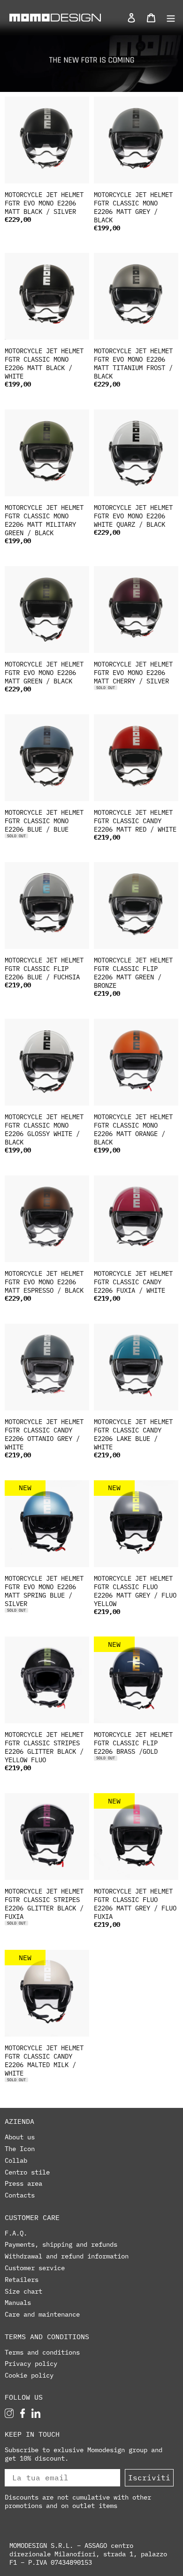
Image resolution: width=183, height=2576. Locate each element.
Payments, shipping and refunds (61, 2244)
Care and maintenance (42, 2314)
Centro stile (27, 2172)
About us (20, 2137)
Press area (23, 2183)
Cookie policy (29, 2375)
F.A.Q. (16, 2233)
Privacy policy (31, 2364)
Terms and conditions (42, 2352)
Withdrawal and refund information (67, 2256)
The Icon (20, 2149)
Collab (16, 2160)
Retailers (22, 2280)
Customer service (35, 2268)
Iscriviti (149, 2478)
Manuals (18, 2303)
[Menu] (168, 17)
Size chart (23, 2291)
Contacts (20, 2195)
